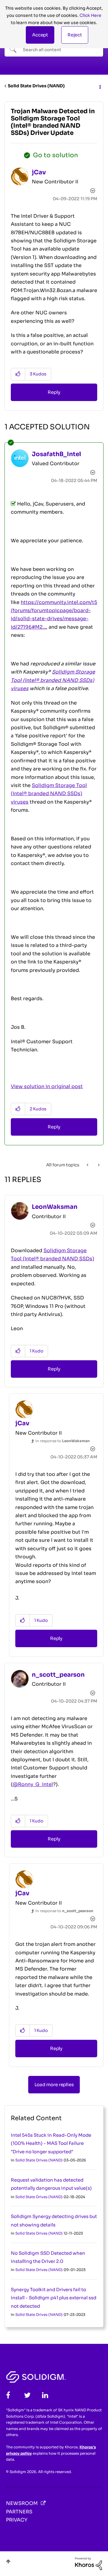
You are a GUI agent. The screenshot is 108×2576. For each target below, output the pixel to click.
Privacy (17, 2520)
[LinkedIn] (45, 2395)
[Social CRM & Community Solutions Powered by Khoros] (88, 2563)
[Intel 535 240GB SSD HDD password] (88, 1165)
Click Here (90, 15)
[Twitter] (27, 2395)
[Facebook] (8, 2395)
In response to (63, 1441)
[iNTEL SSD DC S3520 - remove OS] (98, 1165)
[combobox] (54, 49)
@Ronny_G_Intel (33, 1784)
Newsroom (22, 2503)
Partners (19, 2512)
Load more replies (54, 2084)
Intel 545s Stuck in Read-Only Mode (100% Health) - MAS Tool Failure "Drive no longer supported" (51, 2143)
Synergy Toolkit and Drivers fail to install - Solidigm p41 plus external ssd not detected (54, 2298)
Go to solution (55, 155)
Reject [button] (75, 35)
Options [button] (100, 86)
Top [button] (8, 2561)
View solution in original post (47, 1086)
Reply (54, 392)
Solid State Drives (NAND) (36, 86)
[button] (40, 35)
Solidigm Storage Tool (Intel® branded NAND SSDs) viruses (49, 794)
